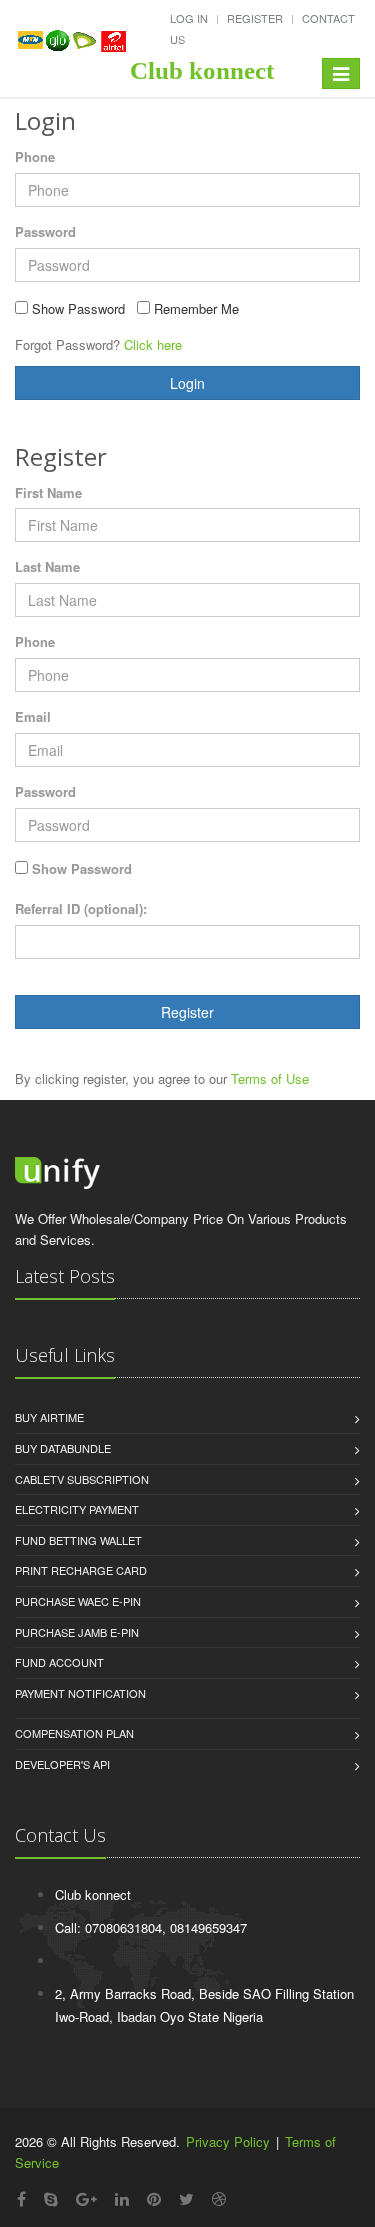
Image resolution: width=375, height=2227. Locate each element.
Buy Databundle (63, 1448)
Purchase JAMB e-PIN (77, 1632)
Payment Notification (80, 1693)
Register (255, 18)
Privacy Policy (228, 2141)
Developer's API (62, 1764)
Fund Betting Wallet (78, 1540)
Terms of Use (270, 1078)
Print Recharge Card (81, 1570)
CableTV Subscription (82, 1479)
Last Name (47, 566)
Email (33, 716)
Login (187, 383)
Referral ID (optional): (81, 908)
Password (45, 231)
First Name (48, 492)
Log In (189, 18)
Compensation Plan (74, 1733)
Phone (35, 156)
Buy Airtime (49, 1417)
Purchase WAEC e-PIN (78, 1601)
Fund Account (59, 1662)
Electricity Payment (77, 1509)
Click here (153, 344)
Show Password (82, 868)
